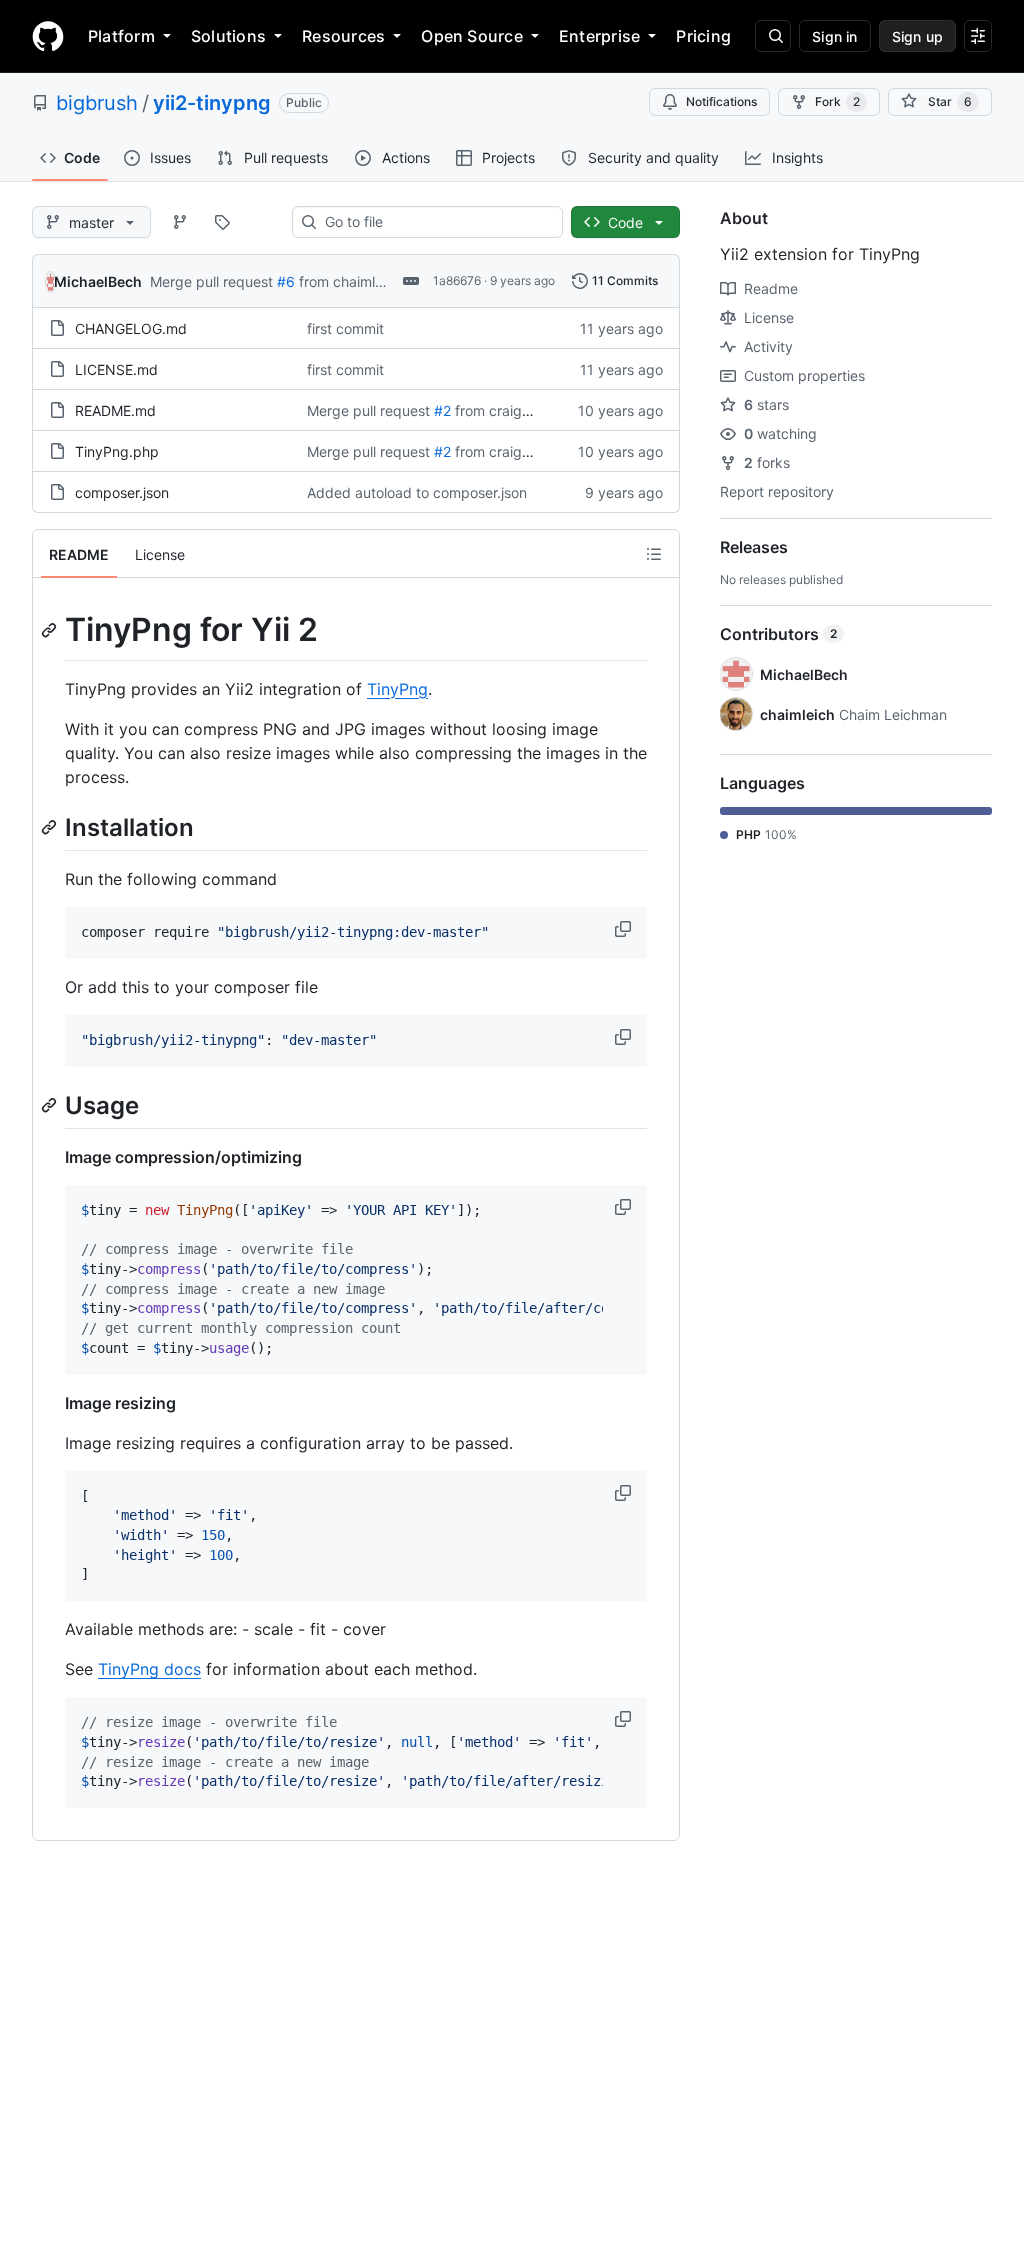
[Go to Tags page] (222, 222)
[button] (625, 929)
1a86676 (457, 280)
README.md (115, 410)
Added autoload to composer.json (417, 492)
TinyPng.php (117, 451)
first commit (345, 328)
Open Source (472, 36)
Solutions (228, 36)
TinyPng (397, 689)
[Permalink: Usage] (51, 1105)
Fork (837, 101)
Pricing (703, 36)
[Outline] (654, 554)
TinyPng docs (149, 1669)
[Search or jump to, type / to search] (773, 36)
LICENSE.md (116, 369)
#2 (442, 410)
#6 (286, 281)
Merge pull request (211, 281)
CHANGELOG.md (131, 328)
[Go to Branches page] (180, 222)
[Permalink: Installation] (51, 827)
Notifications (721, 101)
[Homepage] (48, 36)
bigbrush (97, 103)
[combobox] (435, 222)
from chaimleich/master (375, 281)
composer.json (122, 492)
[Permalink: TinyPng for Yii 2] (51, 630)
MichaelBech (98, 281)
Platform (121, 36)
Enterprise (599, 36)
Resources (343, 36)
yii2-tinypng (212, 103)
